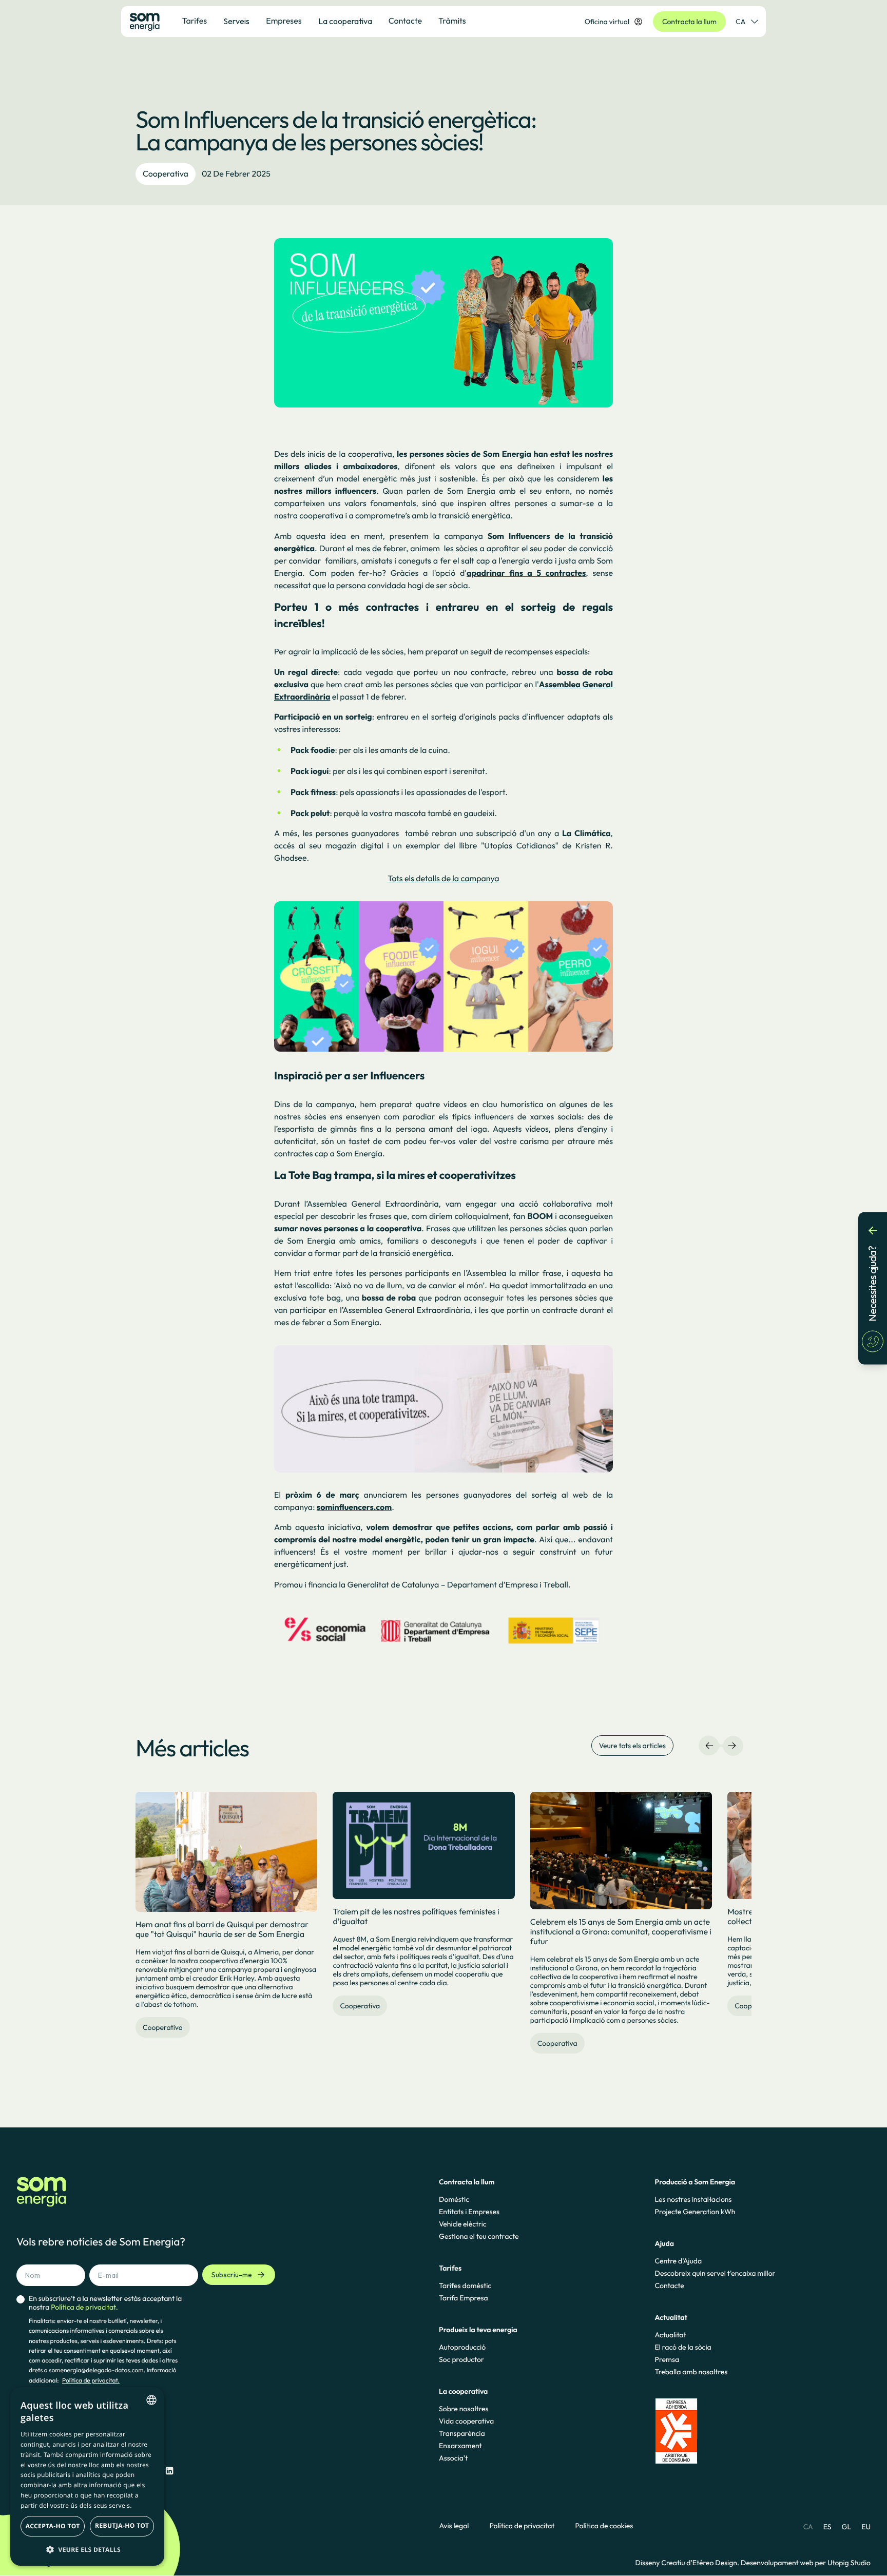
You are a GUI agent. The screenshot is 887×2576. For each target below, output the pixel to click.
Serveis (236, 21)
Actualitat (671, 2335)
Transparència (462, 2433)
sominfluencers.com (354, 1507)
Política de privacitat (522, 2526)
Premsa (667, 2359)
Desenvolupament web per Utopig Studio (806, 2563)
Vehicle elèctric (463, 2224)
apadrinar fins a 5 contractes (526, 573)
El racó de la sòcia (683, 2347)
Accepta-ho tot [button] (53, 2526)
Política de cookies (604, 2526)
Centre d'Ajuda (679, 2261)
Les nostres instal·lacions (693, 2199)
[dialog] (87, 2476)
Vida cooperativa (466, 2421)
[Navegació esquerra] (709, 1746)
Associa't (453, 2458)
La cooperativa (345, 21)
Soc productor (461, 2359)
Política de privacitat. (91, 2381)
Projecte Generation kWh (695, 2212)
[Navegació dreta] (732, 1746)
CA (740, 22)
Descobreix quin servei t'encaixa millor (715, 2273)
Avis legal (454, 2526)
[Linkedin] (169, 2471)
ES (827, 2527)
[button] (87, 2549)
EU (866, 2527)
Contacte (670, 2286)
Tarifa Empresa (463, 2298)
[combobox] (151, 2400)
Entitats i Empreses (469, 2212)
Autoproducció (462, 2347)
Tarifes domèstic (465, 2286)
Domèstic (454, 2199)
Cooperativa (166, 174)
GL (847, 2527)
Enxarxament (460, 2446)
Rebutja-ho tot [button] (122, 2525)
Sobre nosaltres (464, 2409)
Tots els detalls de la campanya (443, 879)
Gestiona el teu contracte (479, 2236)
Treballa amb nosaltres (691, 2372)
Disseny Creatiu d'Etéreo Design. (688, 2563)
